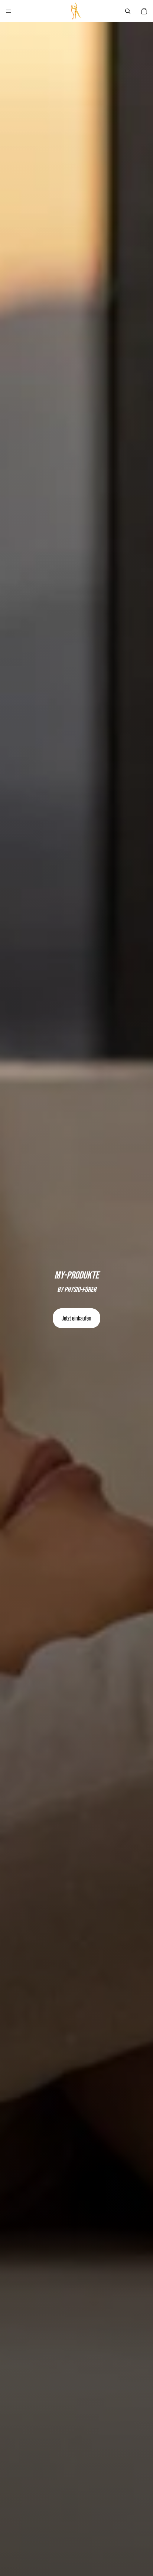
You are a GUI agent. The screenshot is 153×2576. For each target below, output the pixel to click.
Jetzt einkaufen (76, 1318)
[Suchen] (128, 11)
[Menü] (9, 11)
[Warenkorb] (144, 11)
